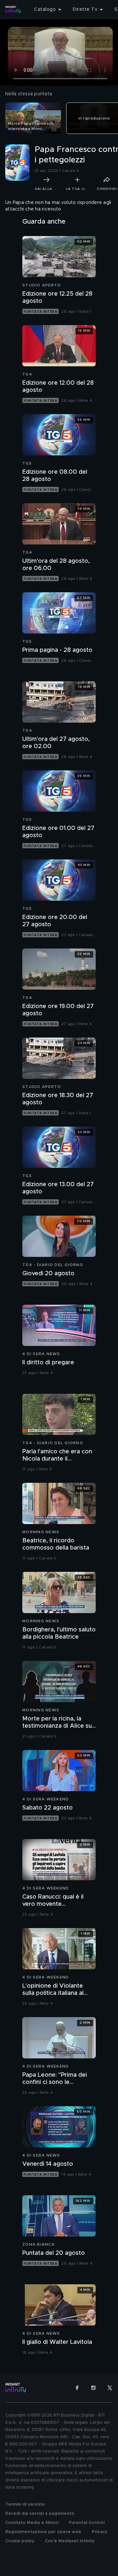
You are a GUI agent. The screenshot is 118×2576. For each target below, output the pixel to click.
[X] (110, 2388)
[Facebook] (77, 2388)
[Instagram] (93, 2388)
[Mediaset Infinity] (13, 9)
